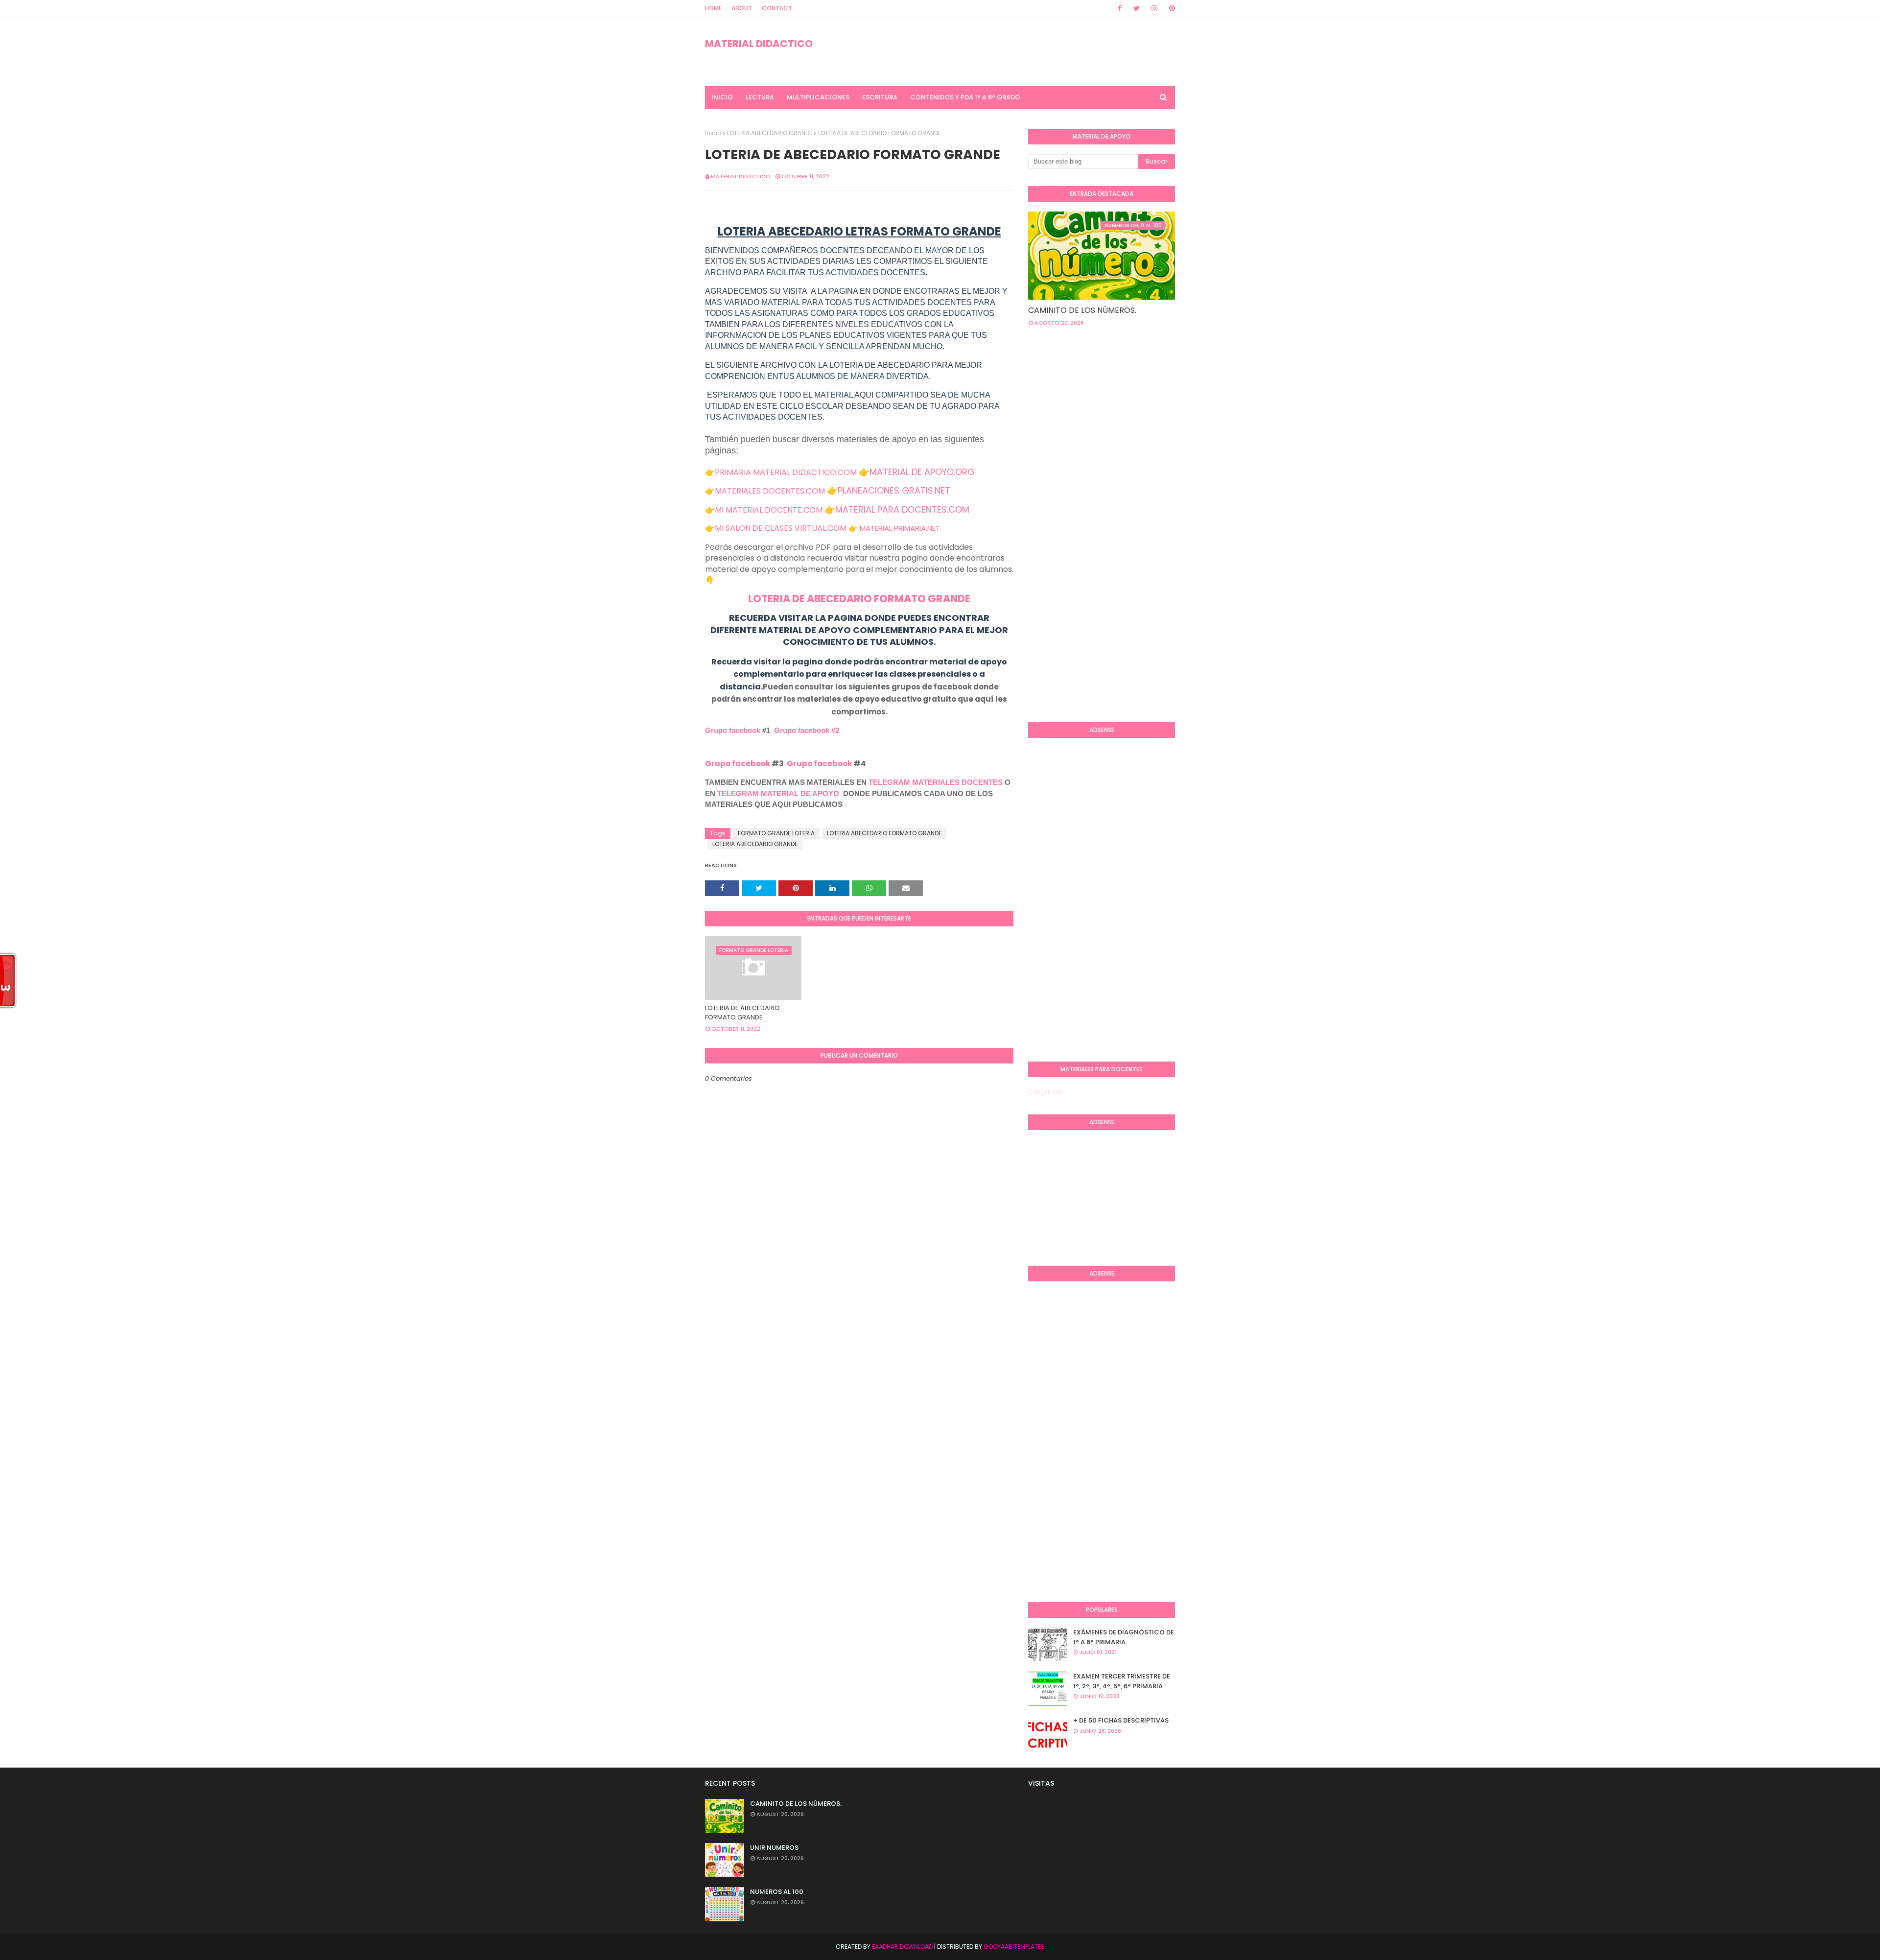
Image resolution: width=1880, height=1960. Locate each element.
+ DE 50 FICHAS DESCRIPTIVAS (1121, 1720)
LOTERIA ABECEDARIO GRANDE (770, 133)
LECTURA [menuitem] (760, 97)
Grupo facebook (733, 730)
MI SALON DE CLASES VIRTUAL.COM (781, 528)
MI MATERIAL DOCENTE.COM (769, 510)
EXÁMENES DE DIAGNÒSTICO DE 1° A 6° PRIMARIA (1124, 1637)
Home (713, 8)
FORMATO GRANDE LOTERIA (776, 833)
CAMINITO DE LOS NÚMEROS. (1082, 310)
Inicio (713, 133)
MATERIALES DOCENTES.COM (770, 491)
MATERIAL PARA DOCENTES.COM (902, 509)
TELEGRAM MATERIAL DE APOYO (778, 793)
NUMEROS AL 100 (777, 1892)
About (742, 8)
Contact (777, 8)
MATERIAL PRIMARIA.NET (900, 528)
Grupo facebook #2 (807, 730)
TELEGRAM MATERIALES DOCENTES (936, 782)
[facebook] (1120, 8)
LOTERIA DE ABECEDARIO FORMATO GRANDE (859, 599)
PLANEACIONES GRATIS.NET (894, 490)
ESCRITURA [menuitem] (880, 97)
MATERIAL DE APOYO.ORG (922, 472)
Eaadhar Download (902, 1947)
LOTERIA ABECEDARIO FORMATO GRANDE (884, 833)
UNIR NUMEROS (774, 1848)
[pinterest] (1170, 8)
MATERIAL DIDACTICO (759, 44)
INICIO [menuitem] (722, 97)
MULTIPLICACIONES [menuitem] (818, 97)
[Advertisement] (1067, 555)
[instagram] (1154, 8)
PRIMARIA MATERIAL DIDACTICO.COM (786, 472)
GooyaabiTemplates (1014, 1947)
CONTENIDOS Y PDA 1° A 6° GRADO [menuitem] (965, 97)
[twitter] (1137, 8)
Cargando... (1047, 1092)
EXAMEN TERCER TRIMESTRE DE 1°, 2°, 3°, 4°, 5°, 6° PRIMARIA (1122, 1681)
